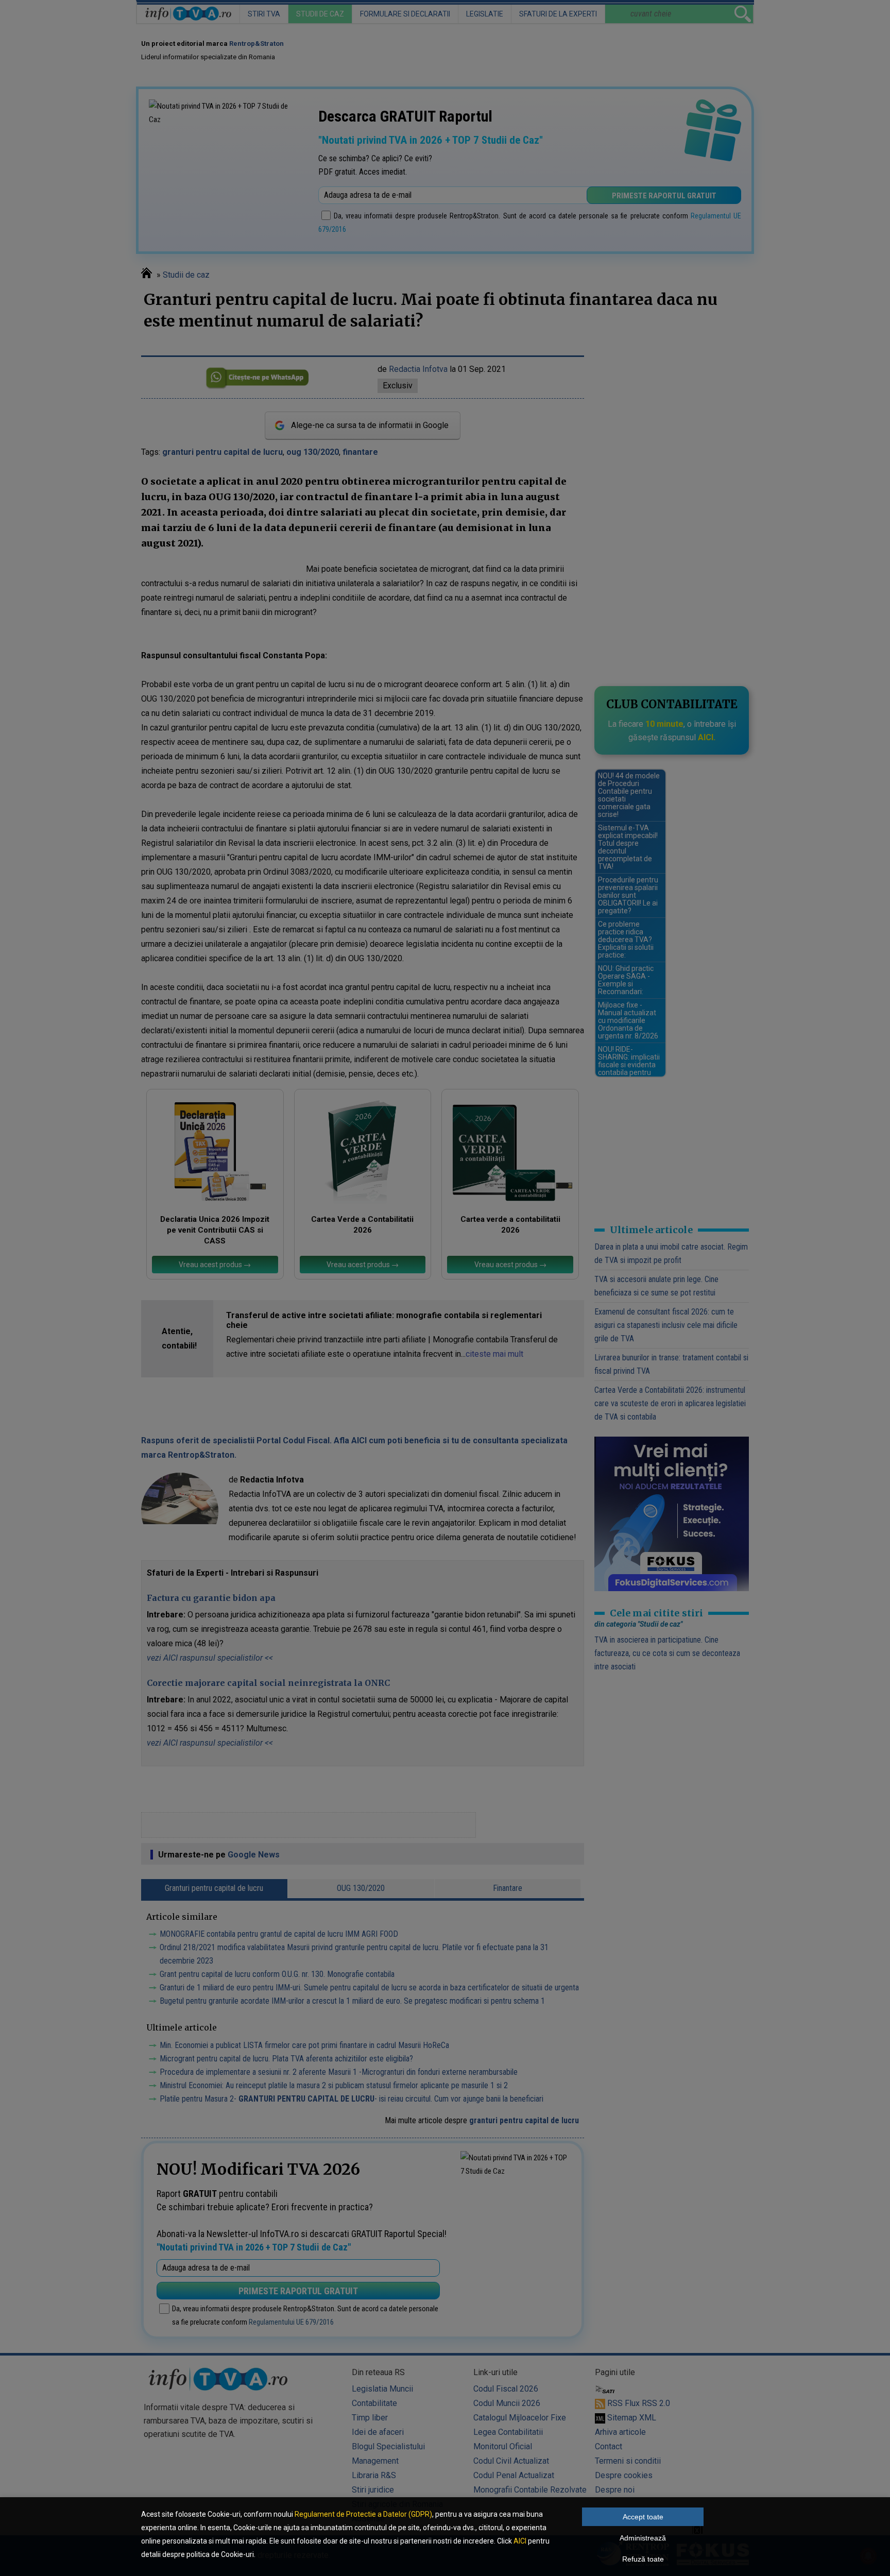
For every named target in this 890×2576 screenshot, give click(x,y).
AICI (520, 2541)
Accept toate (643, 2517)
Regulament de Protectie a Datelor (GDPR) (363, 2514)
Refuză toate (643, 2559)
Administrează (643, 2538)
